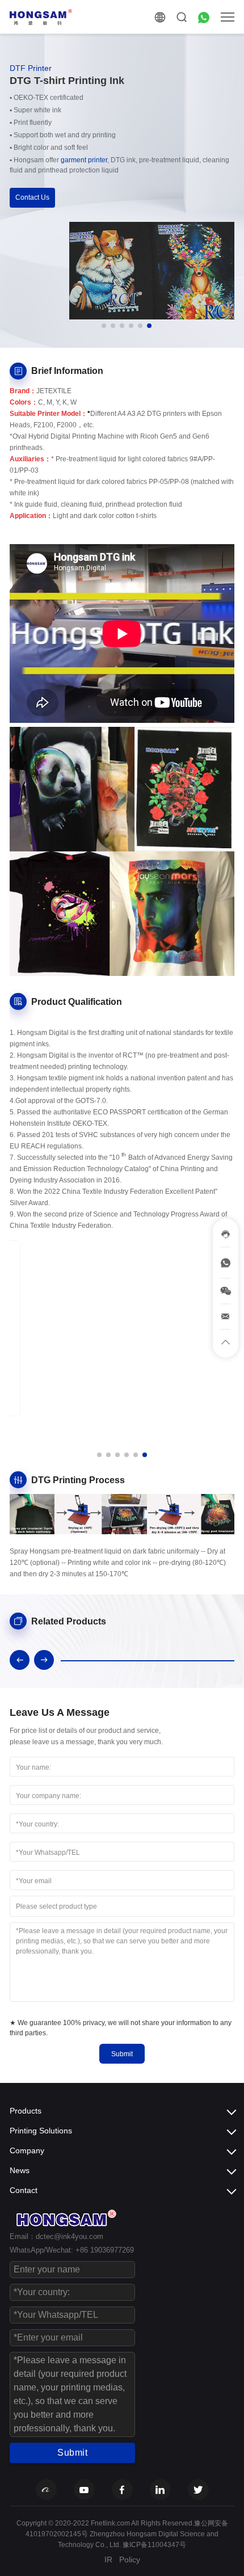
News (20, 2170)
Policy (130, 2560)
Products (26, 2111)
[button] (104, 326)
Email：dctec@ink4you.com (56, 2236)
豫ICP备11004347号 (154, 2545)
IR (108, 2560)
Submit (122, 2054)
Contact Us (32, 197)
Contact (24, 2190)
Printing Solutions (41, 2131)
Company (27, 2150)
